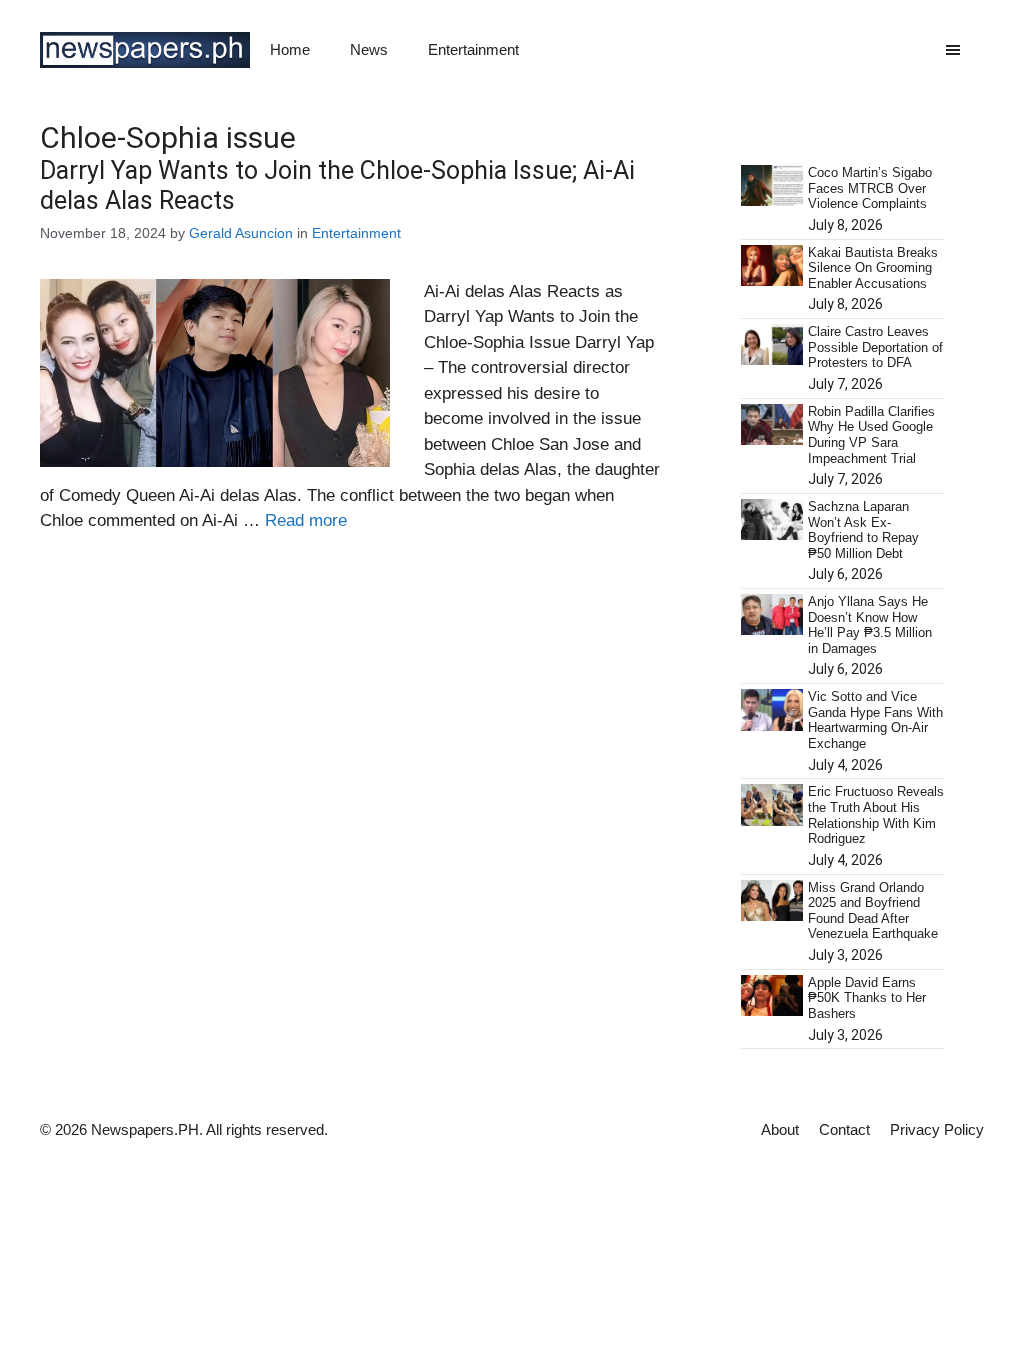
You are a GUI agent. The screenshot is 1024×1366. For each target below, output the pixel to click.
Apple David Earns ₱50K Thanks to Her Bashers (867, 998)
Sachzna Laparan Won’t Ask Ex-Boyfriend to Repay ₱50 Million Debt (863, 530)
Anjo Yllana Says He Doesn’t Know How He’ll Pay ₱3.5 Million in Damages (870, 625)
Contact (844, 1129)
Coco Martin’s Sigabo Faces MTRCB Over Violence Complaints (870, 188)
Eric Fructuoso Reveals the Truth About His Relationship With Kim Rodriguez (876, 815)
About (780, 1129)
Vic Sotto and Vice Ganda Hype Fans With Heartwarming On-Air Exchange (875, 720)
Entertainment (473, 49)
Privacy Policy (937, 1129)
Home (290, 49)
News (369, 49)
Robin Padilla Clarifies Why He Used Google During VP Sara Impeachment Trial (871, 435)
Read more (306, 520)
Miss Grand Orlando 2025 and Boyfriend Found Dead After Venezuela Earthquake (873, 911)
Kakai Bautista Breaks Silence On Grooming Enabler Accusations (873, 268)
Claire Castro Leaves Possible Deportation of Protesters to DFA (875, 347)
